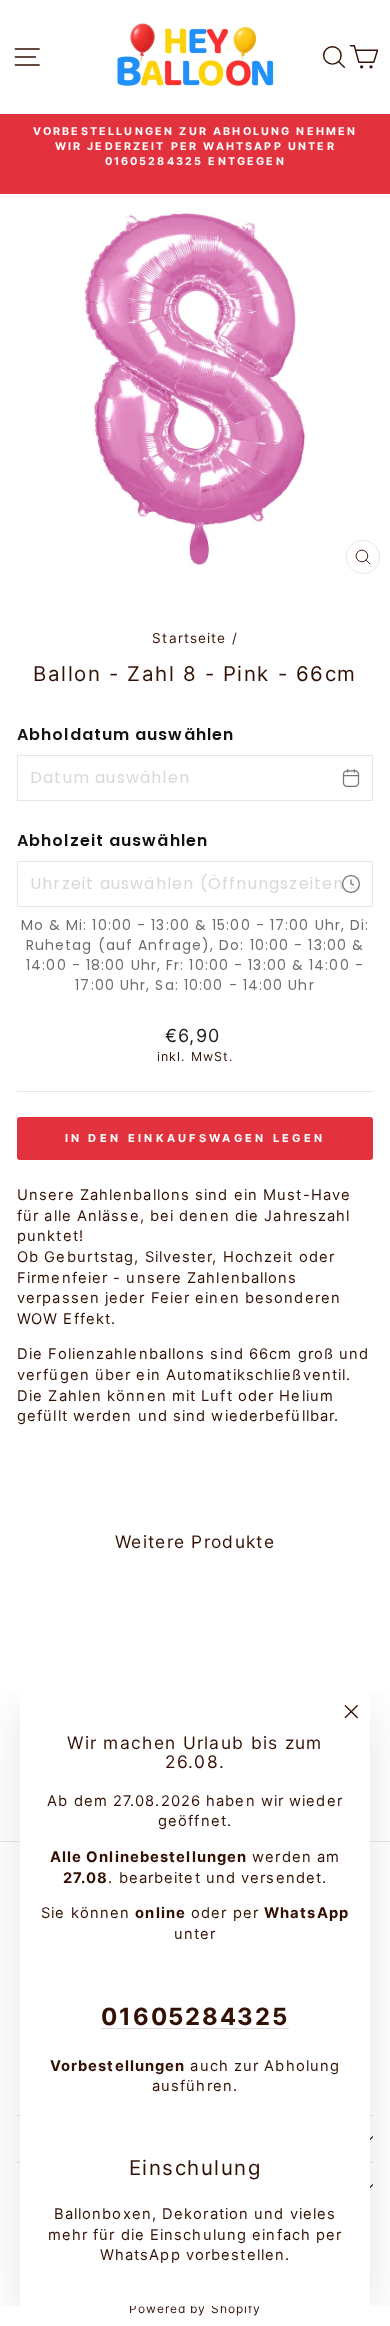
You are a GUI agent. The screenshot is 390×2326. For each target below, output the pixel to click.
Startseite (189, 638)
